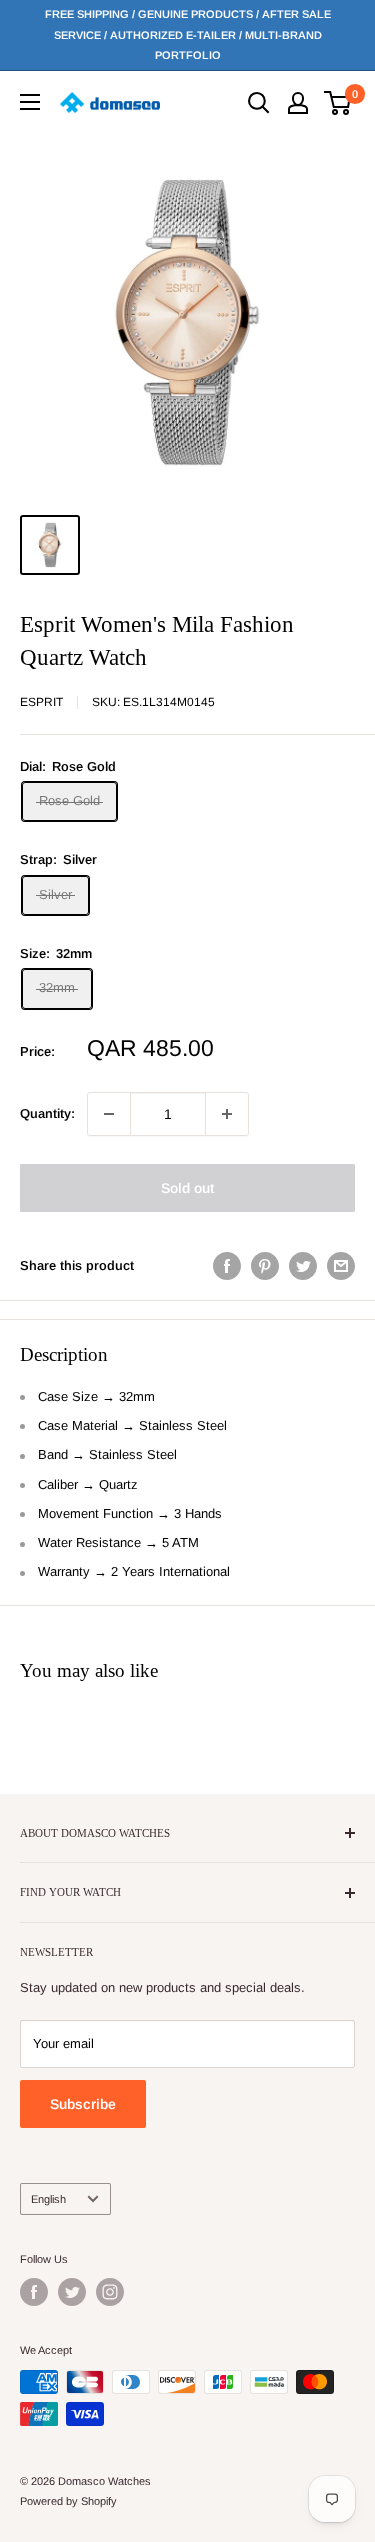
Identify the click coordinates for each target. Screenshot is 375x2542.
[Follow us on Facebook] (34, 2292)
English (48, 2199)
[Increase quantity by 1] (227, 1114)
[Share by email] (341, 1266)
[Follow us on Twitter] (72, 2292)
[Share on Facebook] (227, 1266)
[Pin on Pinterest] (265, 1266)
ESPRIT (41, 702)
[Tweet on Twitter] (303, 1266)
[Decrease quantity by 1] (109, 1114)
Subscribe (83, 2104)
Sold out (187, 1188)
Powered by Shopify (68, 2501)
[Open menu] (30, 102)
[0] (338, 103)
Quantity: (47, 1113)
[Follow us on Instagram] (110, 2292)
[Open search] (259, 103)
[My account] (298, 103)
